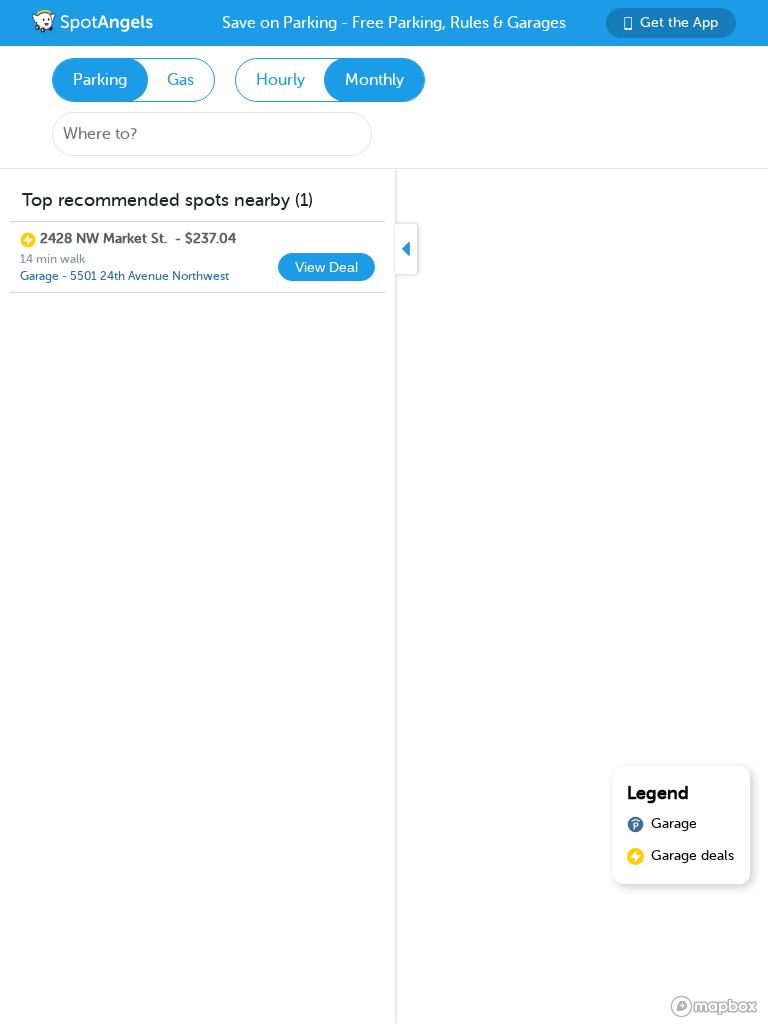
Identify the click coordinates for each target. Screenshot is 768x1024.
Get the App (679, 22)
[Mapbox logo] (714, 1006)
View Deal (326, 267)
